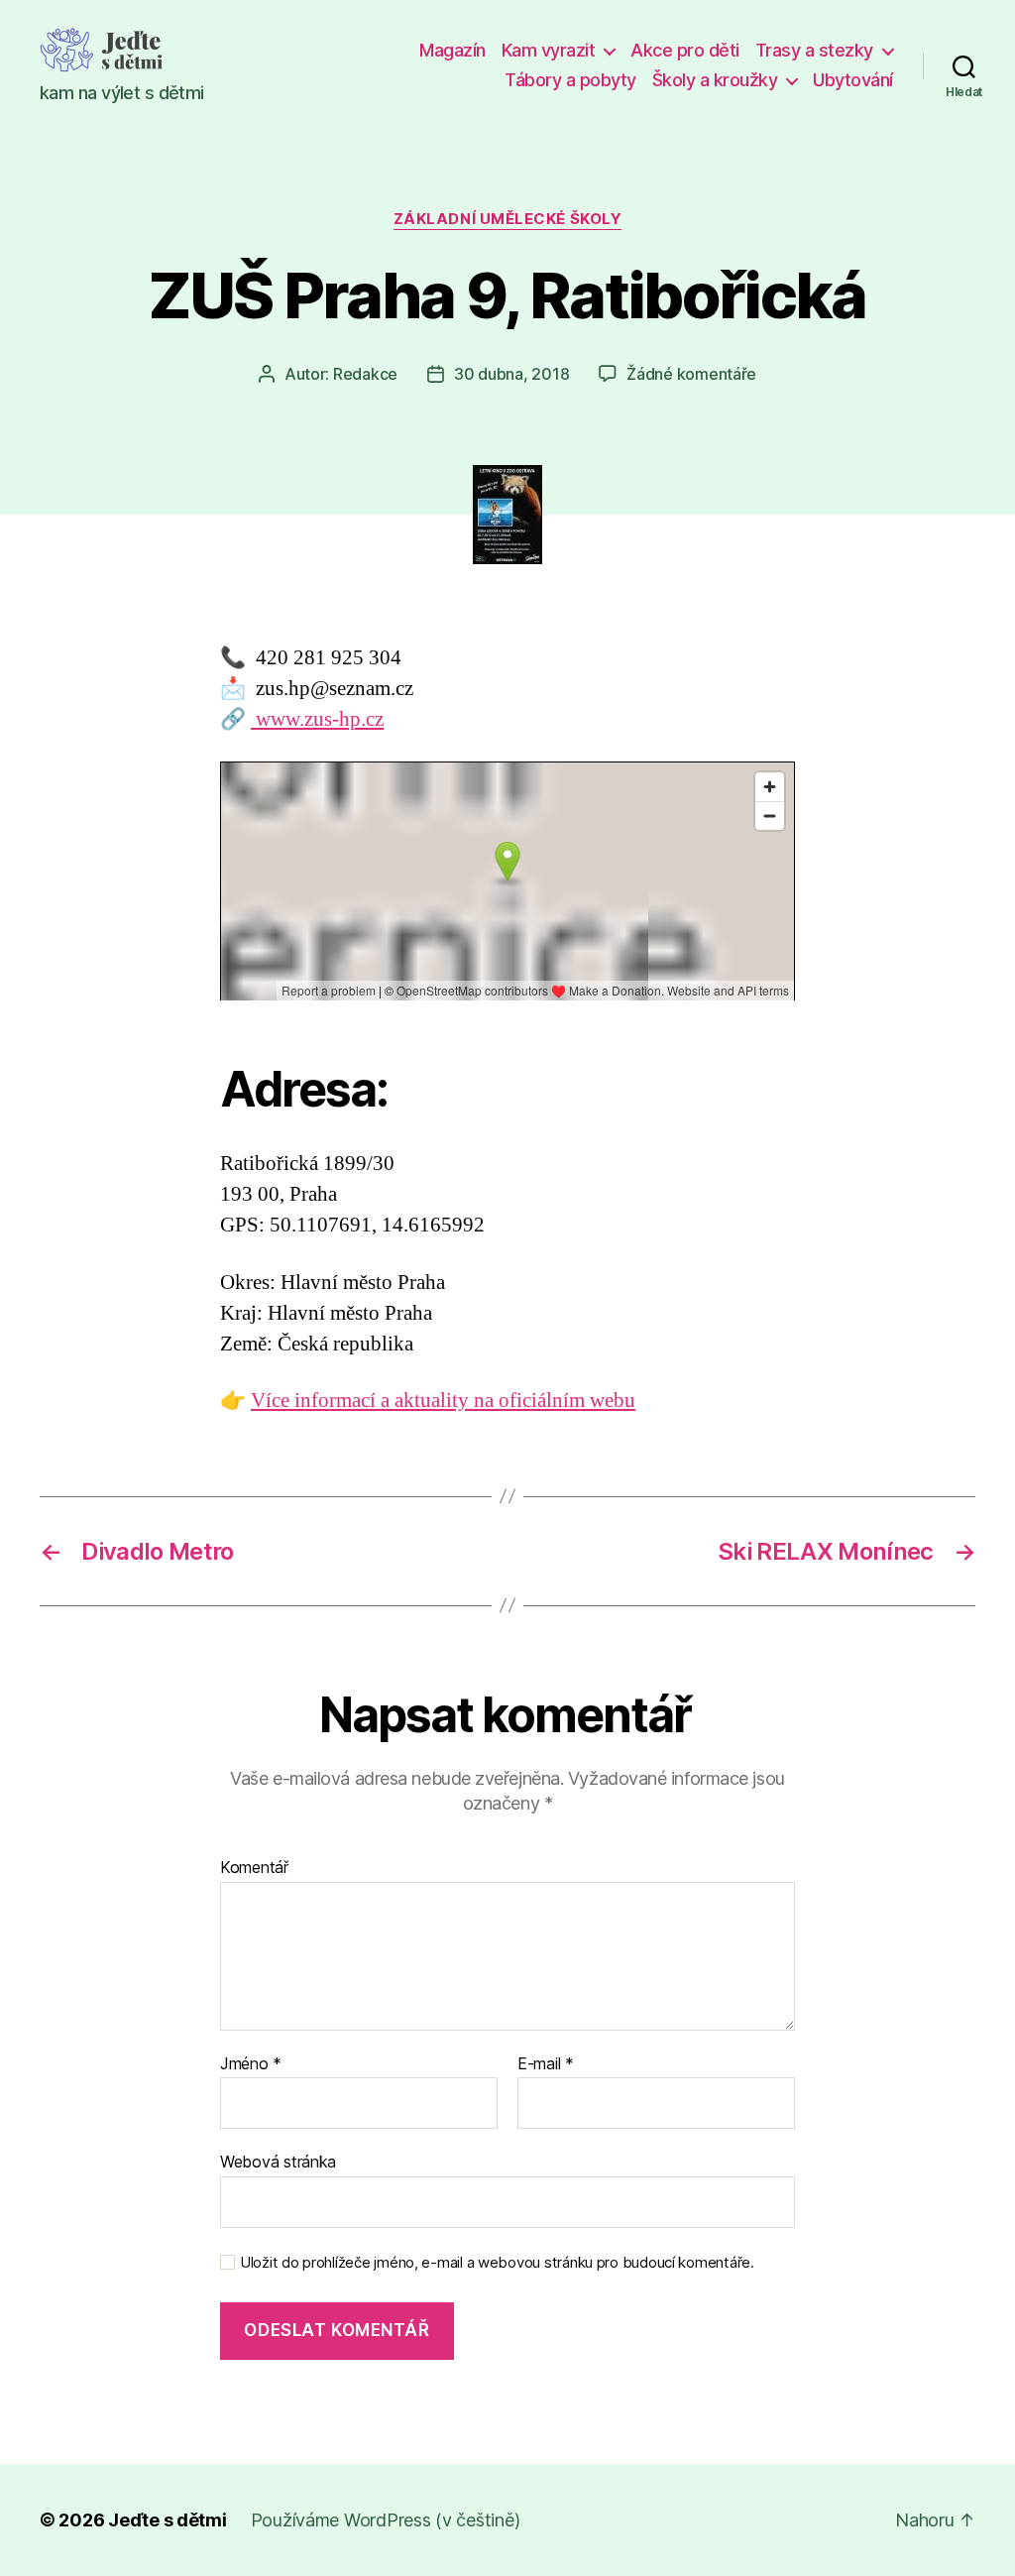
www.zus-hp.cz (317, 719)
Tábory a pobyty (570, 80)
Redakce (365, 374)
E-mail (546, 2064)
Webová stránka (278, 2162)
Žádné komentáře (691, 374)
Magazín (452, 50)
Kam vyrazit (549, 50)
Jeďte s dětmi (168, 2520)
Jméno (251, 2064)
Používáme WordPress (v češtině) (386, 2520)
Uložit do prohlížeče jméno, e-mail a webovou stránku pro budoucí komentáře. (497, 2263)
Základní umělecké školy (508, 219)
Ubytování (853, 80)
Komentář (254, 1868)
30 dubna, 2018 (511, 374)
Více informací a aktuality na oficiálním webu (443, 1401)
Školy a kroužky (715, 80)
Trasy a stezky (814, 50)
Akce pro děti (685, 50)
